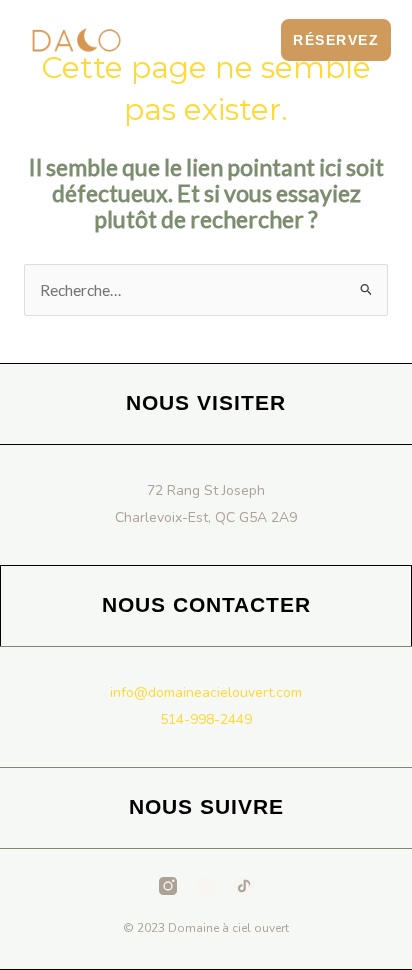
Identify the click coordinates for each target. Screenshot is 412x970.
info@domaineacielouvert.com (206, 692)
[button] (255, 39)
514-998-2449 (206, 719)
